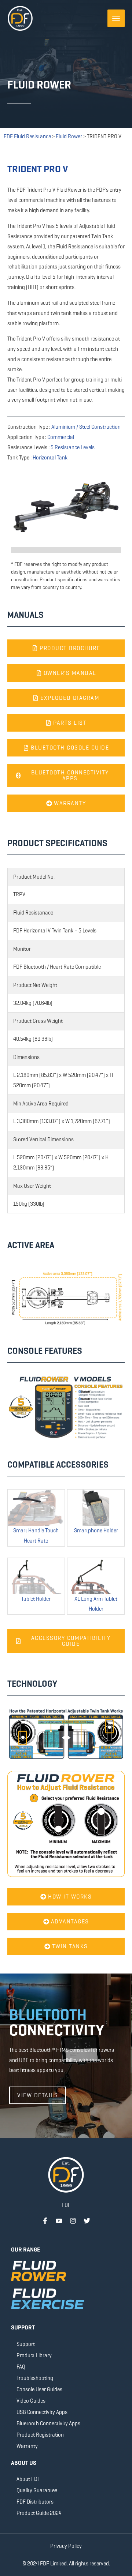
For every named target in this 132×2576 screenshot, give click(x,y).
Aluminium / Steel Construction (86, 427)
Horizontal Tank (50, 458)
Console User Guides (39, 2389)
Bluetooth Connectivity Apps (48, 2423)
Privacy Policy (66, 2546)
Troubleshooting (35, 2378)
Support (26, 2344)
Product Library (34, 2355)
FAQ (21, 2367)
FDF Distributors (35, 2502)
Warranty (27, 2446)
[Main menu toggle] (116, 18)
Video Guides (31, 2401)
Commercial (61, 437)
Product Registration (40, 2435)
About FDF (28, 2479)
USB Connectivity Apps (42, 2412)
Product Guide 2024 (39, 2513)
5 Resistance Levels (73, 447)
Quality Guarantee (37, 2490)
